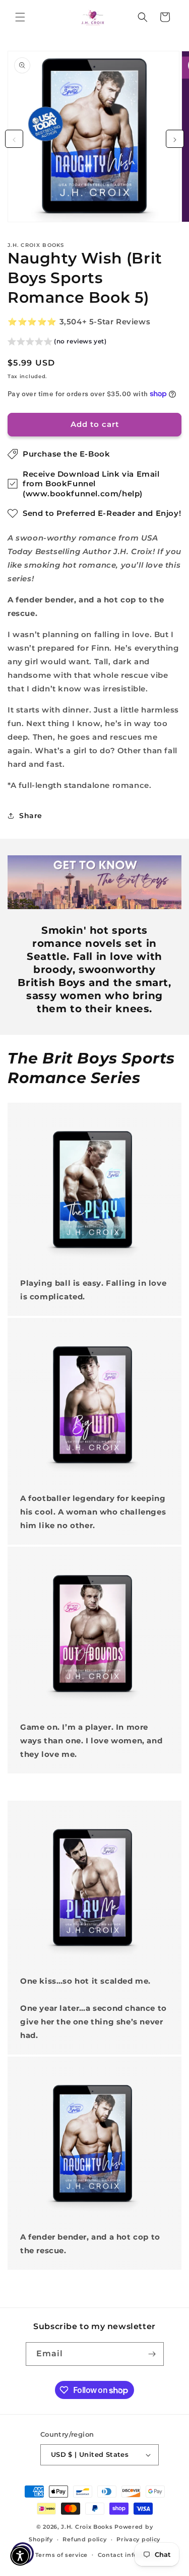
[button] (20, 17)
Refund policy (84, 2539)
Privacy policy (138, 2539)
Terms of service (61, 2555)
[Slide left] (14, 139)
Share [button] (31, 816)
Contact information (131, 2555)
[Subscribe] (152, 2354)
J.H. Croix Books (87, 2527)
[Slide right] (175, 139)
